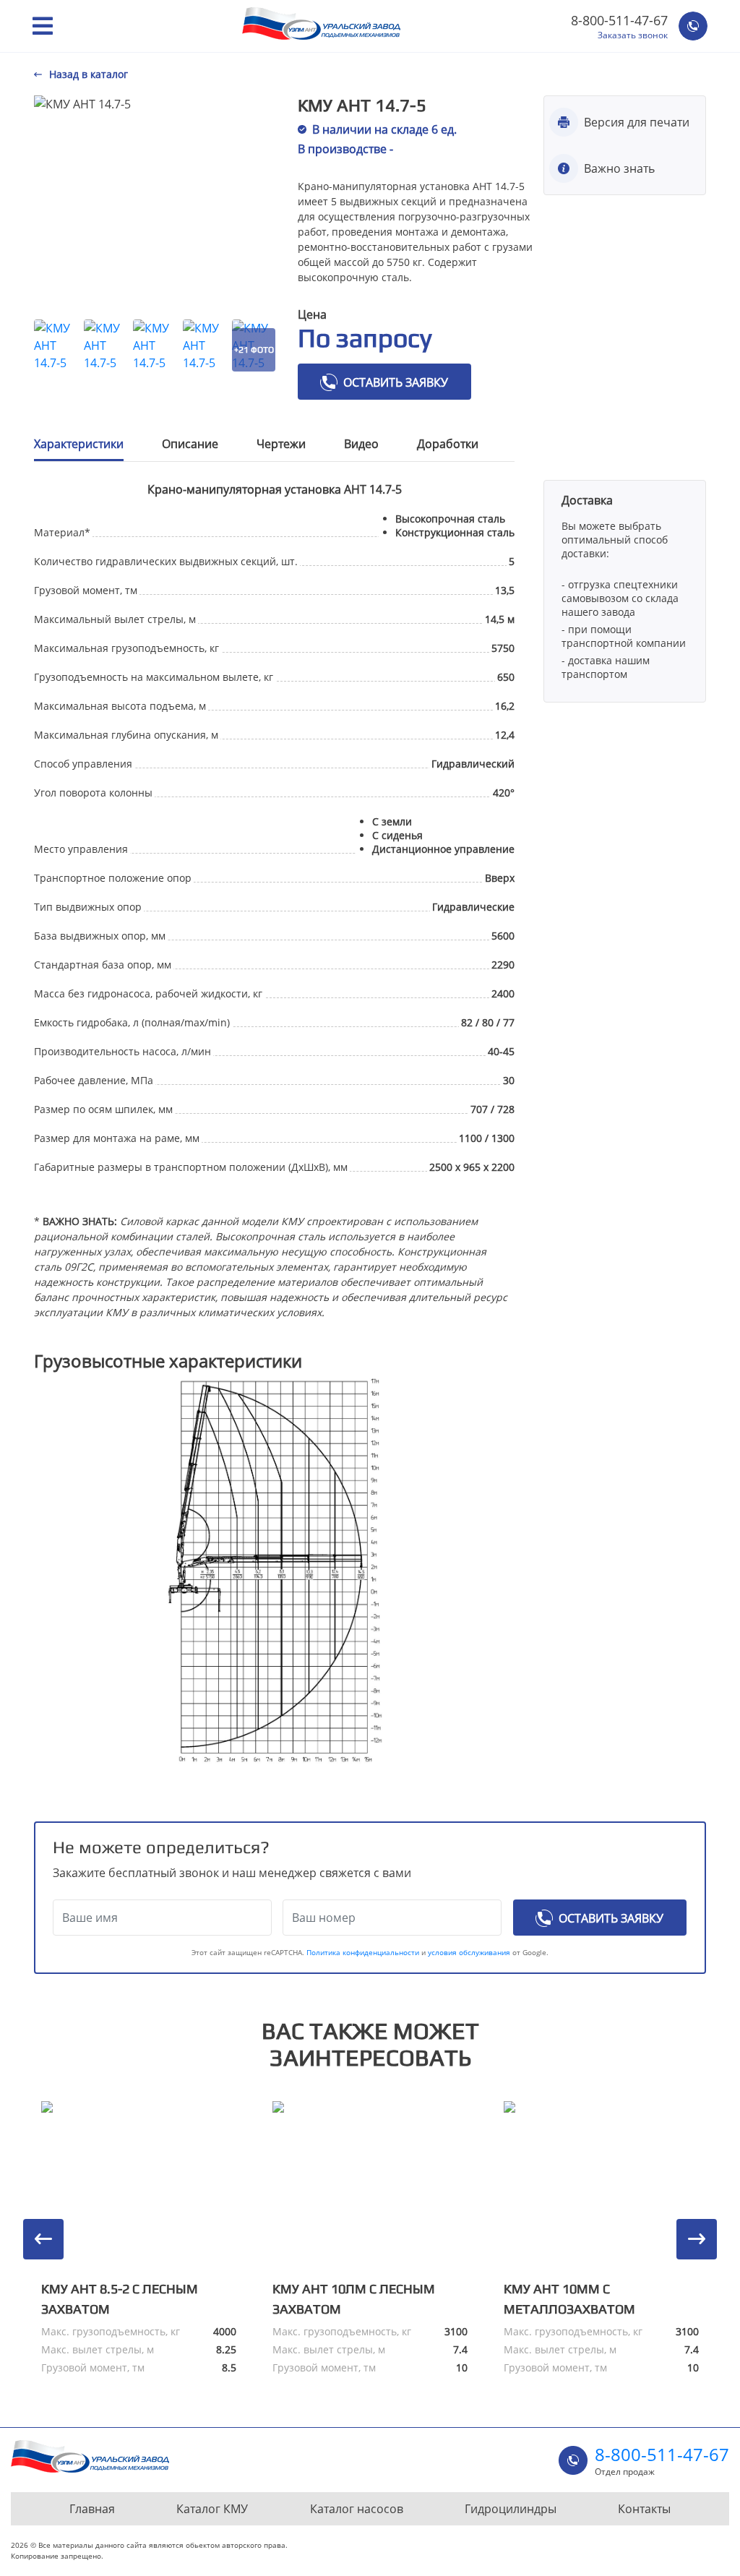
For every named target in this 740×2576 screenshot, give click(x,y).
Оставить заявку (396, 382)
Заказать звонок (633, 35)
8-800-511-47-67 (619, 20)
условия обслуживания (470, 1952)
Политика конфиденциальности (363, 1952)
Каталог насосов (357, 2509)
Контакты (644, 2509)
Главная (92, 2509)
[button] (43, 2239)
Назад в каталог (89, 74)
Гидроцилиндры (511, 2509)
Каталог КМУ (212, 2509)
